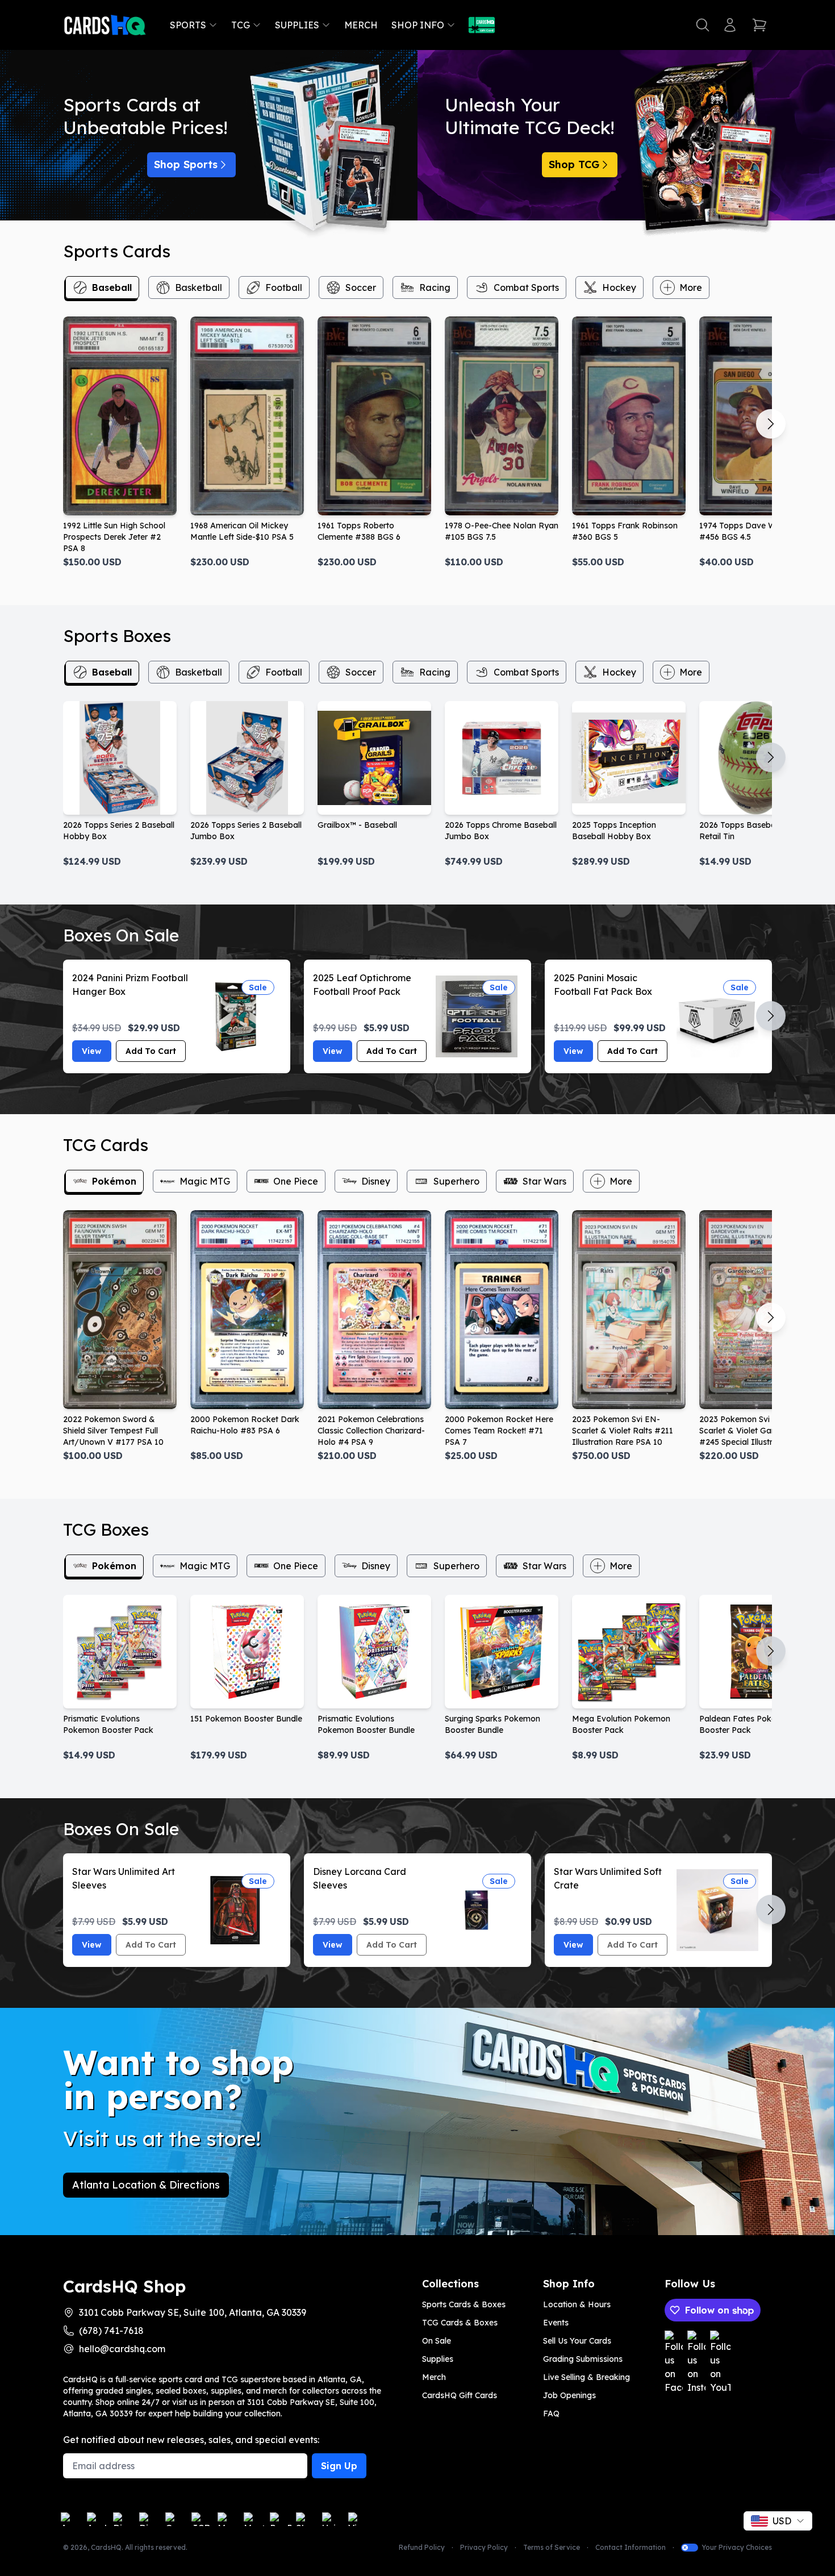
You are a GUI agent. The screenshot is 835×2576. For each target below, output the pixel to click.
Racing (435, 287)
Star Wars (544, 1181)
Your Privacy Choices (737, 2547)
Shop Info (418, 25)
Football (284, 287)
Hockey (619, 287)
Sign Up (339, 2466)
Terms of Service (552, 2547)
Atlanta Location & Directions (146, 2185)
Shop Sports (186, 164)
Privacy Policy (484, 2547)
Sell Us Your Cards (577, 2341)
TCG (241, 25)
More (691, 287)
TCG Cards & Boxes (460, 2323)
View (92, 1051)
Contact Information (631, 2547)
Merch (361, 25)
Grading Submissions (583, 2359)
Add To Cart (151, 1051)
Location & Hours (577, 2304)
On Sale (437, 2341)
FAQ (551, 2414)
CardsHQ (106, 2547)
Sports (188, 25)
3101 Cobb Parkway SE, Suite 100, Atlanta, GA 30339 (193, 2312)
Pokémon (114, 1181)
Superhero (456, 1181)
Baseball (112, 287)
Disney (376, 1181)
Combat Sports (526, 287)
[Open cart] (759, 25)
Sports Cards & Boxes (464, 2304)
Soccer (361, 287)
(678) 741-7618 (111, 2331)
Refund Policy (422, 2547)
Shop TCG (574, 164)
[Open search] (703, 25)
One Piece (296, 1181)
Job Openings (569, 2395)
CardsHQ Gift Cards (460, 2395)
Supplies (297, 25)
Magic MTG (205, 1181)
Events (556, 2323)
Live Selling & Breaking (586, 2377)
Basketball (199, 287)
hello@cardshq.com (122, 2349)
